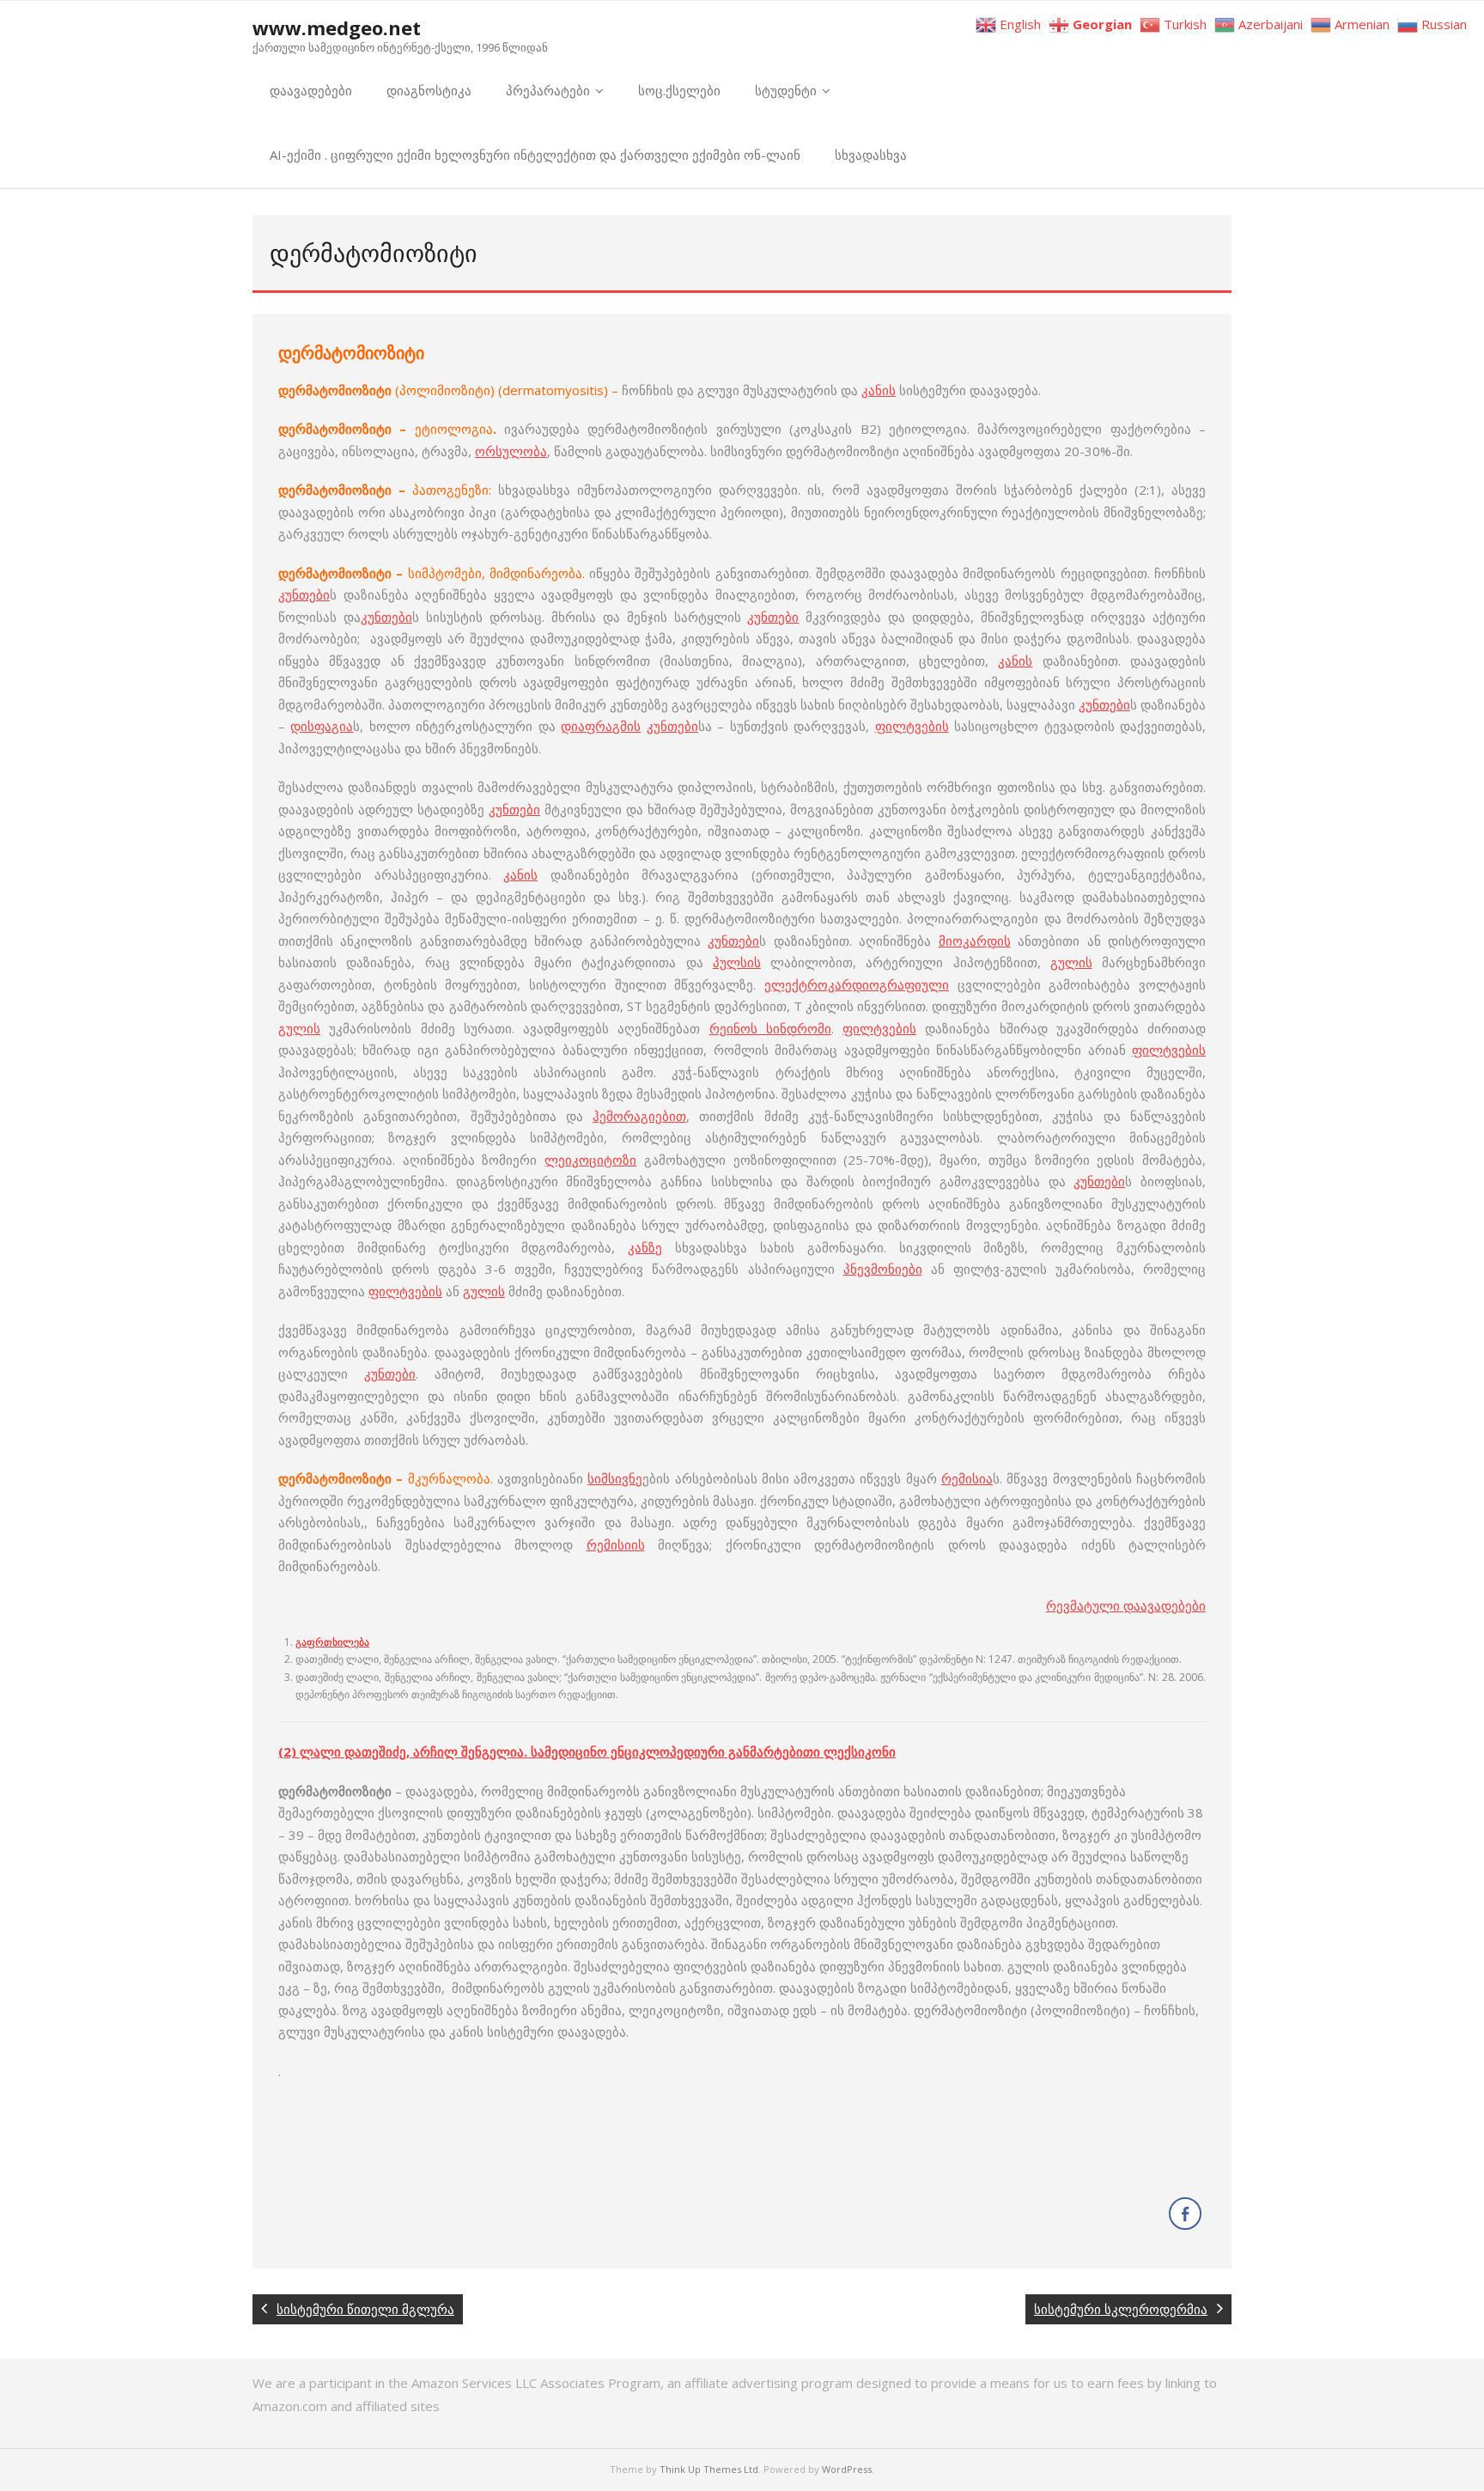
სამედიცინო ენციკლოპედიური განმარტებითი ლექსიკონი (713, 1751)
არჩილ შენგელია (468, 1751)
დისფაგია (322, 726)
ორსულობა (511, 451)
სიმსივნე (615, 1478)
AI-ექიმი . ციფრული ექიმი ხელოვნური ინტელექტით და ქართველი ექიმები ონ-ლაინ (535, 155)
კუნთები (304, 594)
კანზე (645, 1247)
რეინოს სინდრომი (770, 1028)
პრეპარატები (548, 90)
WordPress (847, 2469)
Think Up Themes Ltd (709, 2469)
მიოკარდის (975, 941)
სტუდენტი (786, 90)
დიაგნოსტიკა (429, 90)
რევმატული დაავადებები (1126, 1605)
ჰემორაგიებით (639, 1116)
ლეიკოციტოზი (590, 1160)
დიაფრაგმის (601, 726)
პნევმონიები (883, 1269)
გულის (1071, 962)
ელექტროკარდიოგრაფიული (857, 984)
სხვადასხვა (871, 155)
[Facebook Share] (1185, 2214)
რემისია (967, 1478)
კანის (879, 390)
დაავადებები (311, 90)
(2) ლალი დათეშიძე (342, 1751)
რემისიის (616, 1544)
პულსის (737, 962)
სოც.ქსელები (679, 90)
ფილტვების (912, 726)
